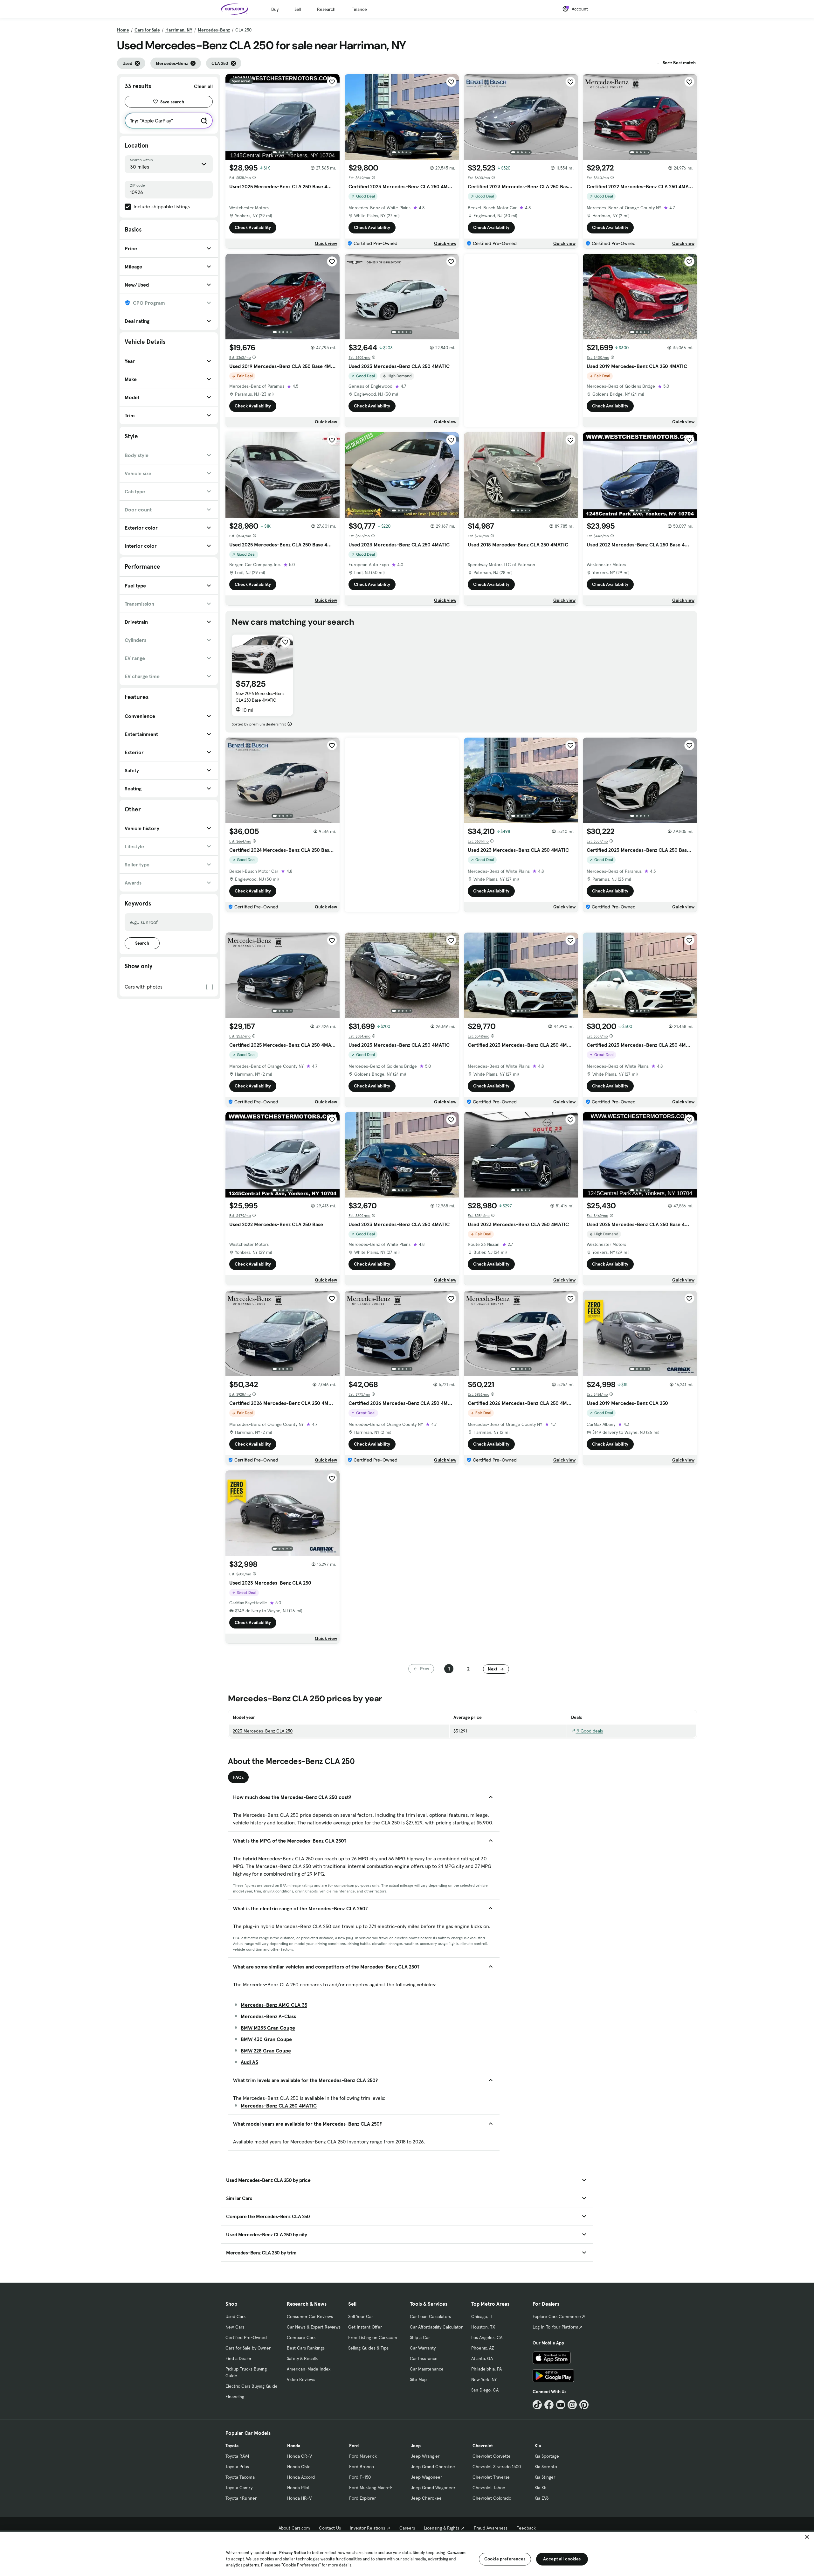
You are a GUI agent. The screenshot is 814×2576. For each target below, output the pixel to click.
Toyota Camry (239, 2488)
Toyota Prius (237, 2467)
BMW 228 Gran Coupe (266, 2051)
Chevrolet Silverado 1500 (497, 2467)
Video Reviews (301, 2379)
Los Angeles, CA (487, 2337)
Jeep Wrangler (425, 2456)
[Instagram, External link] (572, 2405)
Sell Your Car (361, 2316)
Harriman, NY (179, 30)
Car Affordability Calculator (436, 2327)
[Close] (807, 2537)
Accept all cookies (562, 2559)
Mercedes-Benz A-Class (268, 2016)
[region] (407, 2553)
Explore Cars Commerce (557, 2316)
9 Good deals (589, 1731)
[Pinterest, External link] (584, 2405)
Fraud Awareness (491, 2528)
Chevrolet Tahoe (489, 2488)
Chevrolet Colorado (492, 2498)
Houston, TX (483, 2327)
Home (123, 30)
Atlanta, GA (482, 2358)
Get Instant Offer (365, 2327)
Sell (298, 9)
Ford (354, 2446)
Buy (275, 9)
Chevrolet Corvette (492, 2456)
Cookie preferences (505, 2559)
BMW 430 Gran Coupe (266, 2039)
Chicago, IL (482, 2316)
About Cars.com (294, 2528)
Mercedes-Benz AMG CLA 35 (274, 2005)
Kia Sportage (547, 2456)
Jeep (416, 2446)
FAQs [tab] (238, 1777)
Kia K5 (540, 2488)
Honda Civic (299, 2467)
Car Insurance (424, 2358)
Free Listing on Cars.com (373, 2337)
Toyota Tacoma (240, 2477)
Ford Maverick (363, 2456)
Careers (407, 2528)
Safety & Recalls (302, 2358)
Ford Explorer (362, 2498)
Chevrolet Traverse (491, 2477)
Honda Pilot (298, 2488)
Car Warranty (423, 2348)
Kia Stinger (545, 2477)
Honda (294, 2446)
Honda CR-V (300, 2456)
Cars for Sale (147, 30)
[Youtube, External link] (561, 2405)
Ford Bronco (362, 2467)
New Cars (235, 2327)
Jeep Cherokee (426, 2498)
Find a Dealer (238, 2358)
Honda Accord (301, 2477)
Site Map (418, 2379)
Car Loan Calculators (430, 2316)
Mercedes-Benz (214, 30)
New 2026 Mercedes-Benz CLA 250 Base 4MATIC (260, 697)
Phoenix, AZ (483, 2348)
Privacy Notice (293, 2553)
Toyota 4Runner (241, 2498)
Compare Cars (301, 2337)
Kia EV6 (542, 2498)
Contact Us (330, 2528)
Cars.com (456, 2553)
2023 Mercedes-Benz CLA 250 (263, 1731)
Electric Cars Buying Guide (252, 2386)
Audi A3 (249, 2062)
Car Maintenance (427, 2369)
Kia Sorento (546, 2467)
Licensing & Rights (441, 2528)
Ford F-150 (360, 2477)
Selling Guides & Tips (368, 2348)
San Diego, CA (485, 2390)
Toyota (232, 2446)
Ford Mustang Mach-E (371, 2488)
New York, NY (484, 2379)
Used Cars (235, 2316)
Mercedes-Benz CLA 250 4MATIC (279, 2106)
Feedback (526, 2528)
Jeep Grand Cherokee (433, 2467)
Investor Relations (367, 2528)
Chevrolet (483, 2446)
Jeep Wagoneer (426, 2477)
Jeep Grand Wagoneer (433, 2488)
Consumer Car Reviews (310, 2316)
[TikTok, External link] (537, 2405)
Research (326, 9)
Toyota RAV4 (237, 2456)
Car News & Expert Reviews (314, 2327)
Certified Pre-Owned (246, 2337)
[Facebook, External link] (549, 2405)
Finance (359, 9)
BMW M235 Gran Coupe (268, 2028)
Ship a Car (420, 2337)
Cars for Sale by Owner (248, 2348)
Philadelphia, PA (486, 2369)
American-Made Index (309, 2369)
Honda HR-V (299, 2498)
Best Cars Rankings (306, 2348)
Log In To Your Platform (555, 2327)
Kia (538, 2446)
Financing (235, 2397)
